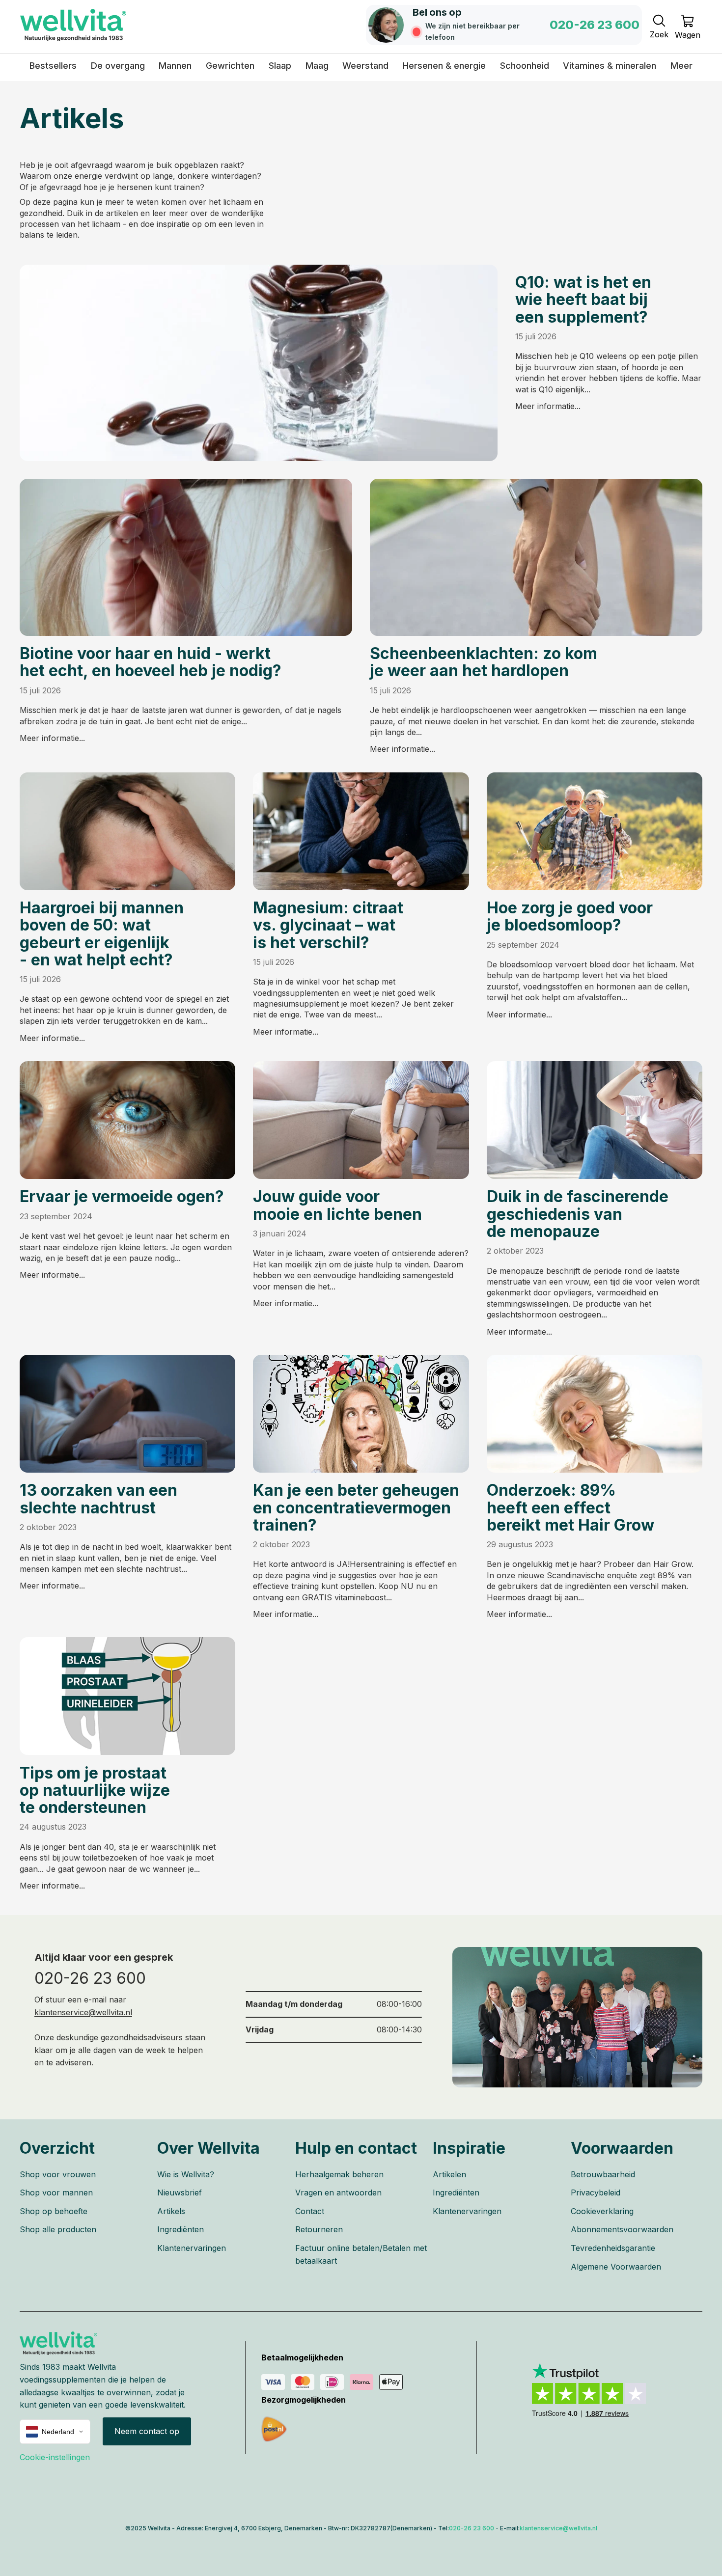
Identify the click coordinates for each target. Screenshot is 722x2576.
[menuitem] (681, 66)
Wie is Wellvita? (186, 2174)
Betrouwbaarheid (603, 2174)
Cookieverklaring (602, 2211)
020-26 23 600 (90, 1978)
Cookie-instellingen (55, 2457)
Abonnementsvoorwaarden (622, 2229)
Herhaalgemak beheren (339, 2174)
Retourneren (319, 2229)
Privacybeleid (596, 2192)
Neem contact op (147, 2431)
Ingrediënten (180, 2229)
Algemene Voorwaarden (616, 2267)
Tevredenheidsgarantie (613, 2248)
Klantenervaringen (192, 2248)
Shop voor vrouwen (58, 2174)
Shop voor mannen (56, 2192)
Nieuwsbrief (180, 2192)
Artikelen (449, 2174)
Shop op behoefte (54, 2211)
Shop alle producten (58, 2229)
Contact (310, 2211)
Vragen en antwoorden (338, 2192)
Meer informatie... (548, 406)
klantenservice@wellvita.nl (83, 2012)
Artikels (171, 2211)
